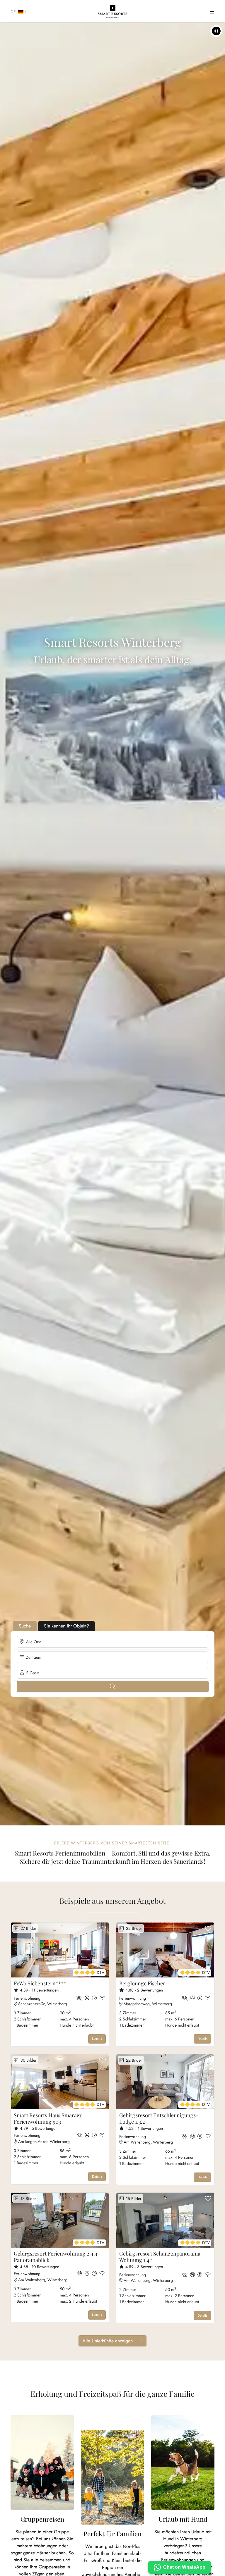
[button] (216, 31)
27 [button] (27, 1928)
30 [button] (27, 2060)
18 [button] (27, 2199)
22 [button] (133, 1928)
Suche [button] (25, 1626)
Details (97, 2039)
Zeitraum (34, 1657)
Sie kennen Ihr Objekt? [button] (67, 1626)
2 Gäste (33, 1673)
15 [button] (133, 2199)
